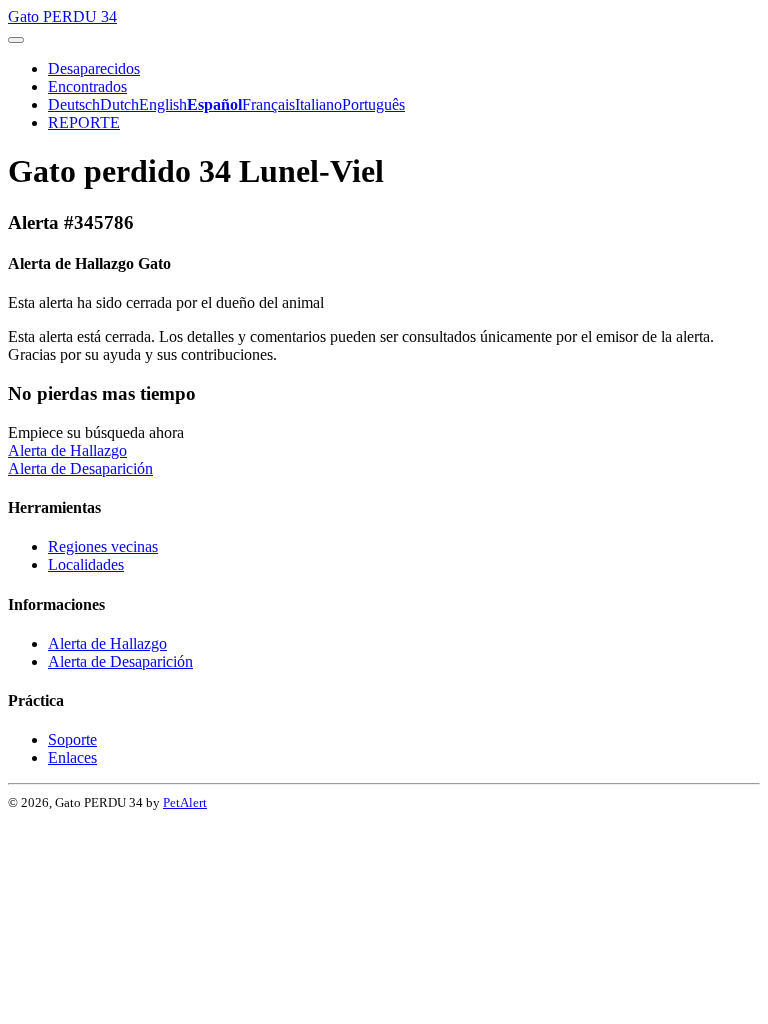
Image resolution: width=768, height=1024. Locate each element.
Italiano (318, 104)
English (163, 104)
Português (373, 104)
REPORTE (84, 122)
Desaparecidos (94, 68)
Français (268, 104)
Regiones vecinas (103, 546)
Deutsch (74, 104)
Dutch (119, 104)
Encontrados (87, 86)
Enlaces (72, 757)
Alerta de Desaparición (80, 468)
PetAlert (185, 802)
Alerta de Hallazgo (67, 450)
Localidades (86, 564)
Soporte (72, 739)
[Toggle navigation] (16, 40)
